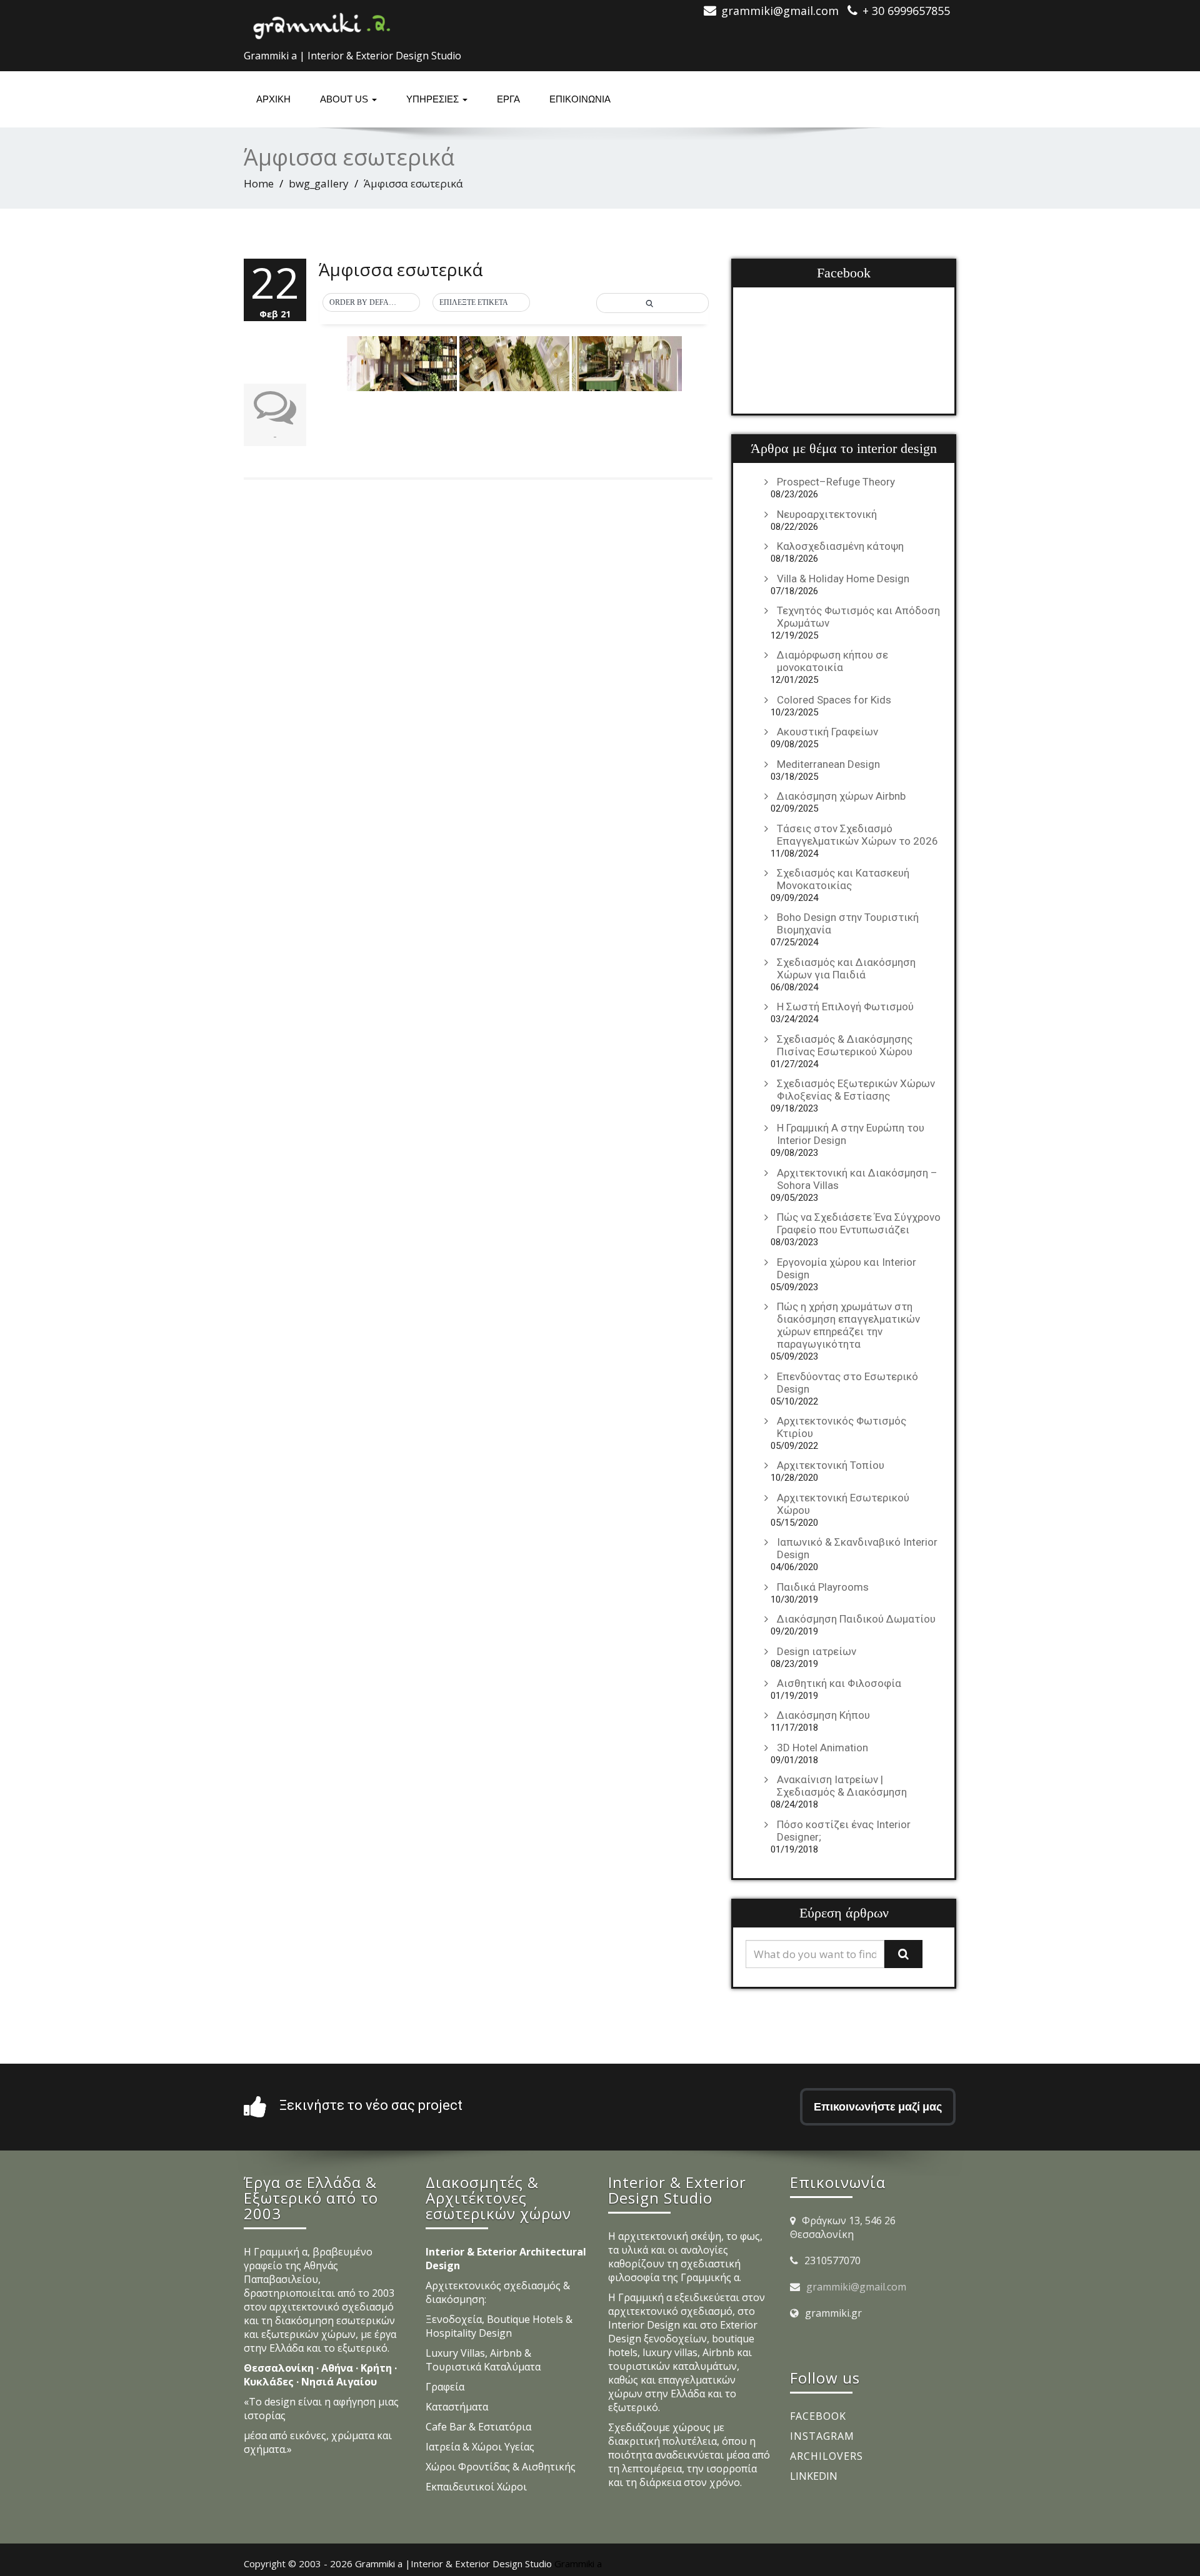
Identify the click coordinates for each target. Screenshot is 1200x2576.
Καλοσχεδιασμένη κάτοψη (840, 546)
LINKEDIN (814, 2476)
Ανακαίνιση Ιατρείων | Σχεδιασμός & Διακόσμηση (842, 1786)
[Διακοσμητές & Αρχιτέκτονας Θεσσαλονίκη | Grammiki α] (322, 22)
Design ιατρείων (817, 1651)
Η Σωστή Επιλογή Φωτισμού (845, 1007)
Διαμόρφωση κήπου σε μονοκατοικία (832, 661)
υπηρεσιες (434, 99)
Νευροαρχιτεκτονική (827, 514)
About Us (345, 99)
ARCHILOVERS (827, 2456)
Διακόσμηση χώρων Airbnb (841, 796)
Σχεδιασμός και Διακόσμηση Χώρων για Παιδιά (846, 968)
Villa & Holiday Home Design (843, 579)
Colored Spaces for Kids (834, 700)
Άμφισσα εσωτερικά (401, 269)
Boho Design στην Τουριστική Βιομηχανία (848, 923)
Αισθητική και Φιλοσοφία (839, 1683)
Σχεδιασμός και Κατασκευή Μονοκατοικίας (843, 879)
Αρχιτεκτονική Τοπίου (831, 1465)
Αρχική (273, 99)
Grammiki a (578, 2564)
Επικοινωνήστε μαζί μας (878, 2106)
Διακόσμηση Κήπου (823, 1715)
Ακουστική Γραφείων (827, 732)
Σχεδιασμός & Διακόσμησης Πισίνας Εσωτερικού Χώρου (845, 1045)
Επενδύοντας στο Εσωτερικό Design (847, 1383)
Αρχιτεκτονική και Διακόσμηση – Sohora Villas (857, 1179)
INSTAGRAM (822, 2436)
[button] (371, 303)
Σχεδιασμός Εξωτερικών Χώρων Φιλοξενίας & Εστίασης (856, 1090)
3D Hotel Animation (822, 1748)
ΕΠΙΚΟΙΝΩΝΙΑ (580, 99)
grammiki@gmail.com (856, 2287)
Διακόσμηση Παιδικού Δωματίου (856, 1619)
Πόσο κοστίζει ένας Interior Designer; (844, 1831)
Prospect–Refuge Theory (836, 482)
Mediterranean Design (828, 764)
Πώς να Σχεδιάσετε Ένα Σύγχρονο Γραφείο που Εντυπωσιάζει (859, 1223)
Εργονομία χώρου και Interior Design (847, 1268)
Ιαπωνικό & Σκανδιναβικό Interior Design (857, 1548)
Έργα (508, 99)
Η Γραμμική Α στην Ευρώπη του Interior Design (851, 1134)
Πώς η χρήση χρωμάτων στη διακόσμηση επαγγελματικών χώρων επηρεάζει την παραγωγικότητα (848, 1325)
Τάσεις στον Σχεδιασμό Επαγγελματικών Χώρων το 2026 (857, 835)
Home (259, 183)
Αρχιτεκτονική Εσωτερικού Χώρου (843, 1504)
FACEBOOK (818, 2416)
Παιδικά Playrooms (823, 1587)
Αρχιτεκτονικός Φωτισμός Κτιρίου (842, 1427)
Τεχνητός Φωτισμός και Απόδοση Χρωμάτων (858, 617)
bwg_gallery (319, 183)
